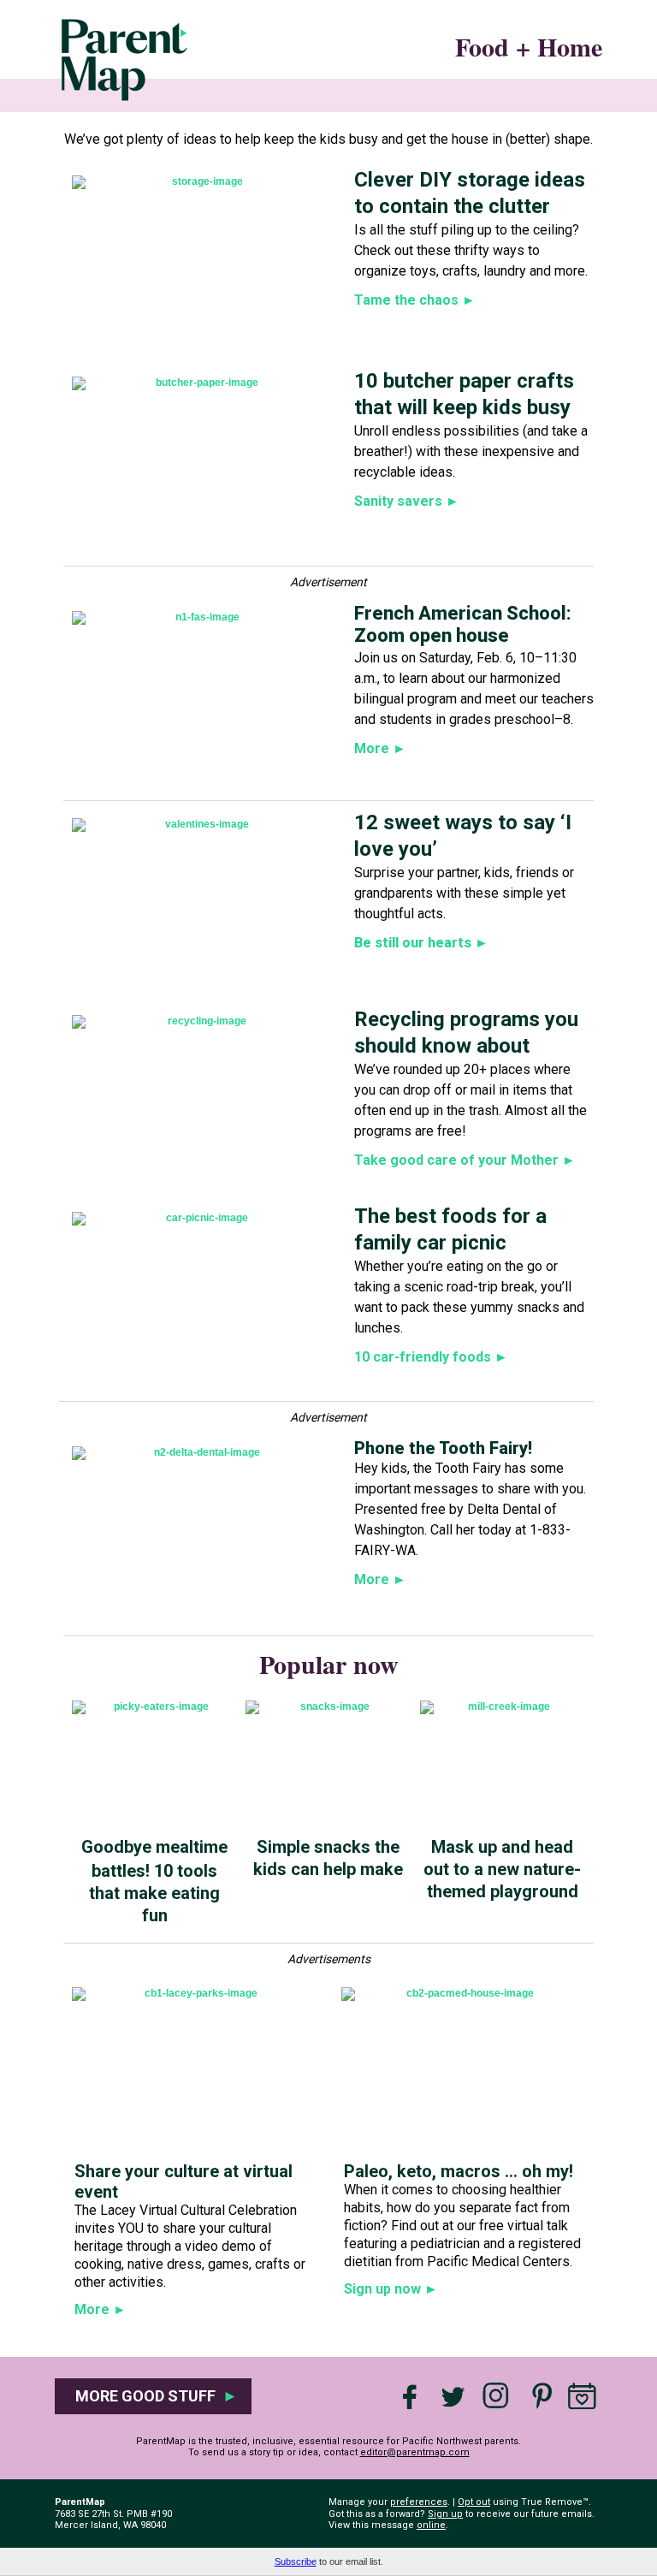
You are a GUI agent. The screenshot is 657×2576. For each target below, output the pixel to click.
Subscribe (296, 2561)
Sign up (445, 2514)
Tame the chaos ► (415, 300)
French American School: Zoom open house (463, 624)
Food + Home (529, 46)
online (431, 2525)
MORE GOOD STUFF (153, 2396)
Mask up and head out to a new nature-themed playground (502, 1869)
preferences (419, 2502)
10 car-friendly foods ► (431, 1357)
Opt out (474, 2502)
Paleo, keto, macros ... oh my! (459, 2171)
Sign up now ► (391, 2289)
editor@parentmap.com (415, 2452)
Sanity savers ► (407, 501)
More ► (101, 2309)
